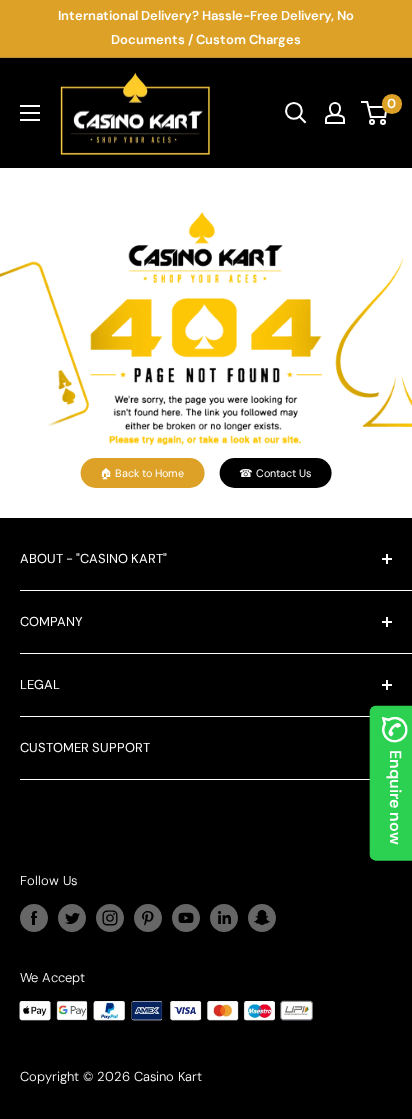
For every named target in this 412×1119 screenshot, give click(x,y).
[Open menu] (30, 113)
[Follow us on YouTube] (186, 918)
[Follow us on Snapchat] (262, 918)
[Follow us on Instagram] (110, 918)
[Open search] (296, 113)
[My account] (335, 113)
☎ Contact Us (275, 473)
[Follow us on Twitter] (72, 918)
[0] (375, 113)
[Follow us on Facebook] (34, 918)
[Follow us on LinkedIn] (224, 918)
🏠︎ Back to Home (142, 473)
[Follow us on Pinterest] (148, 918)
